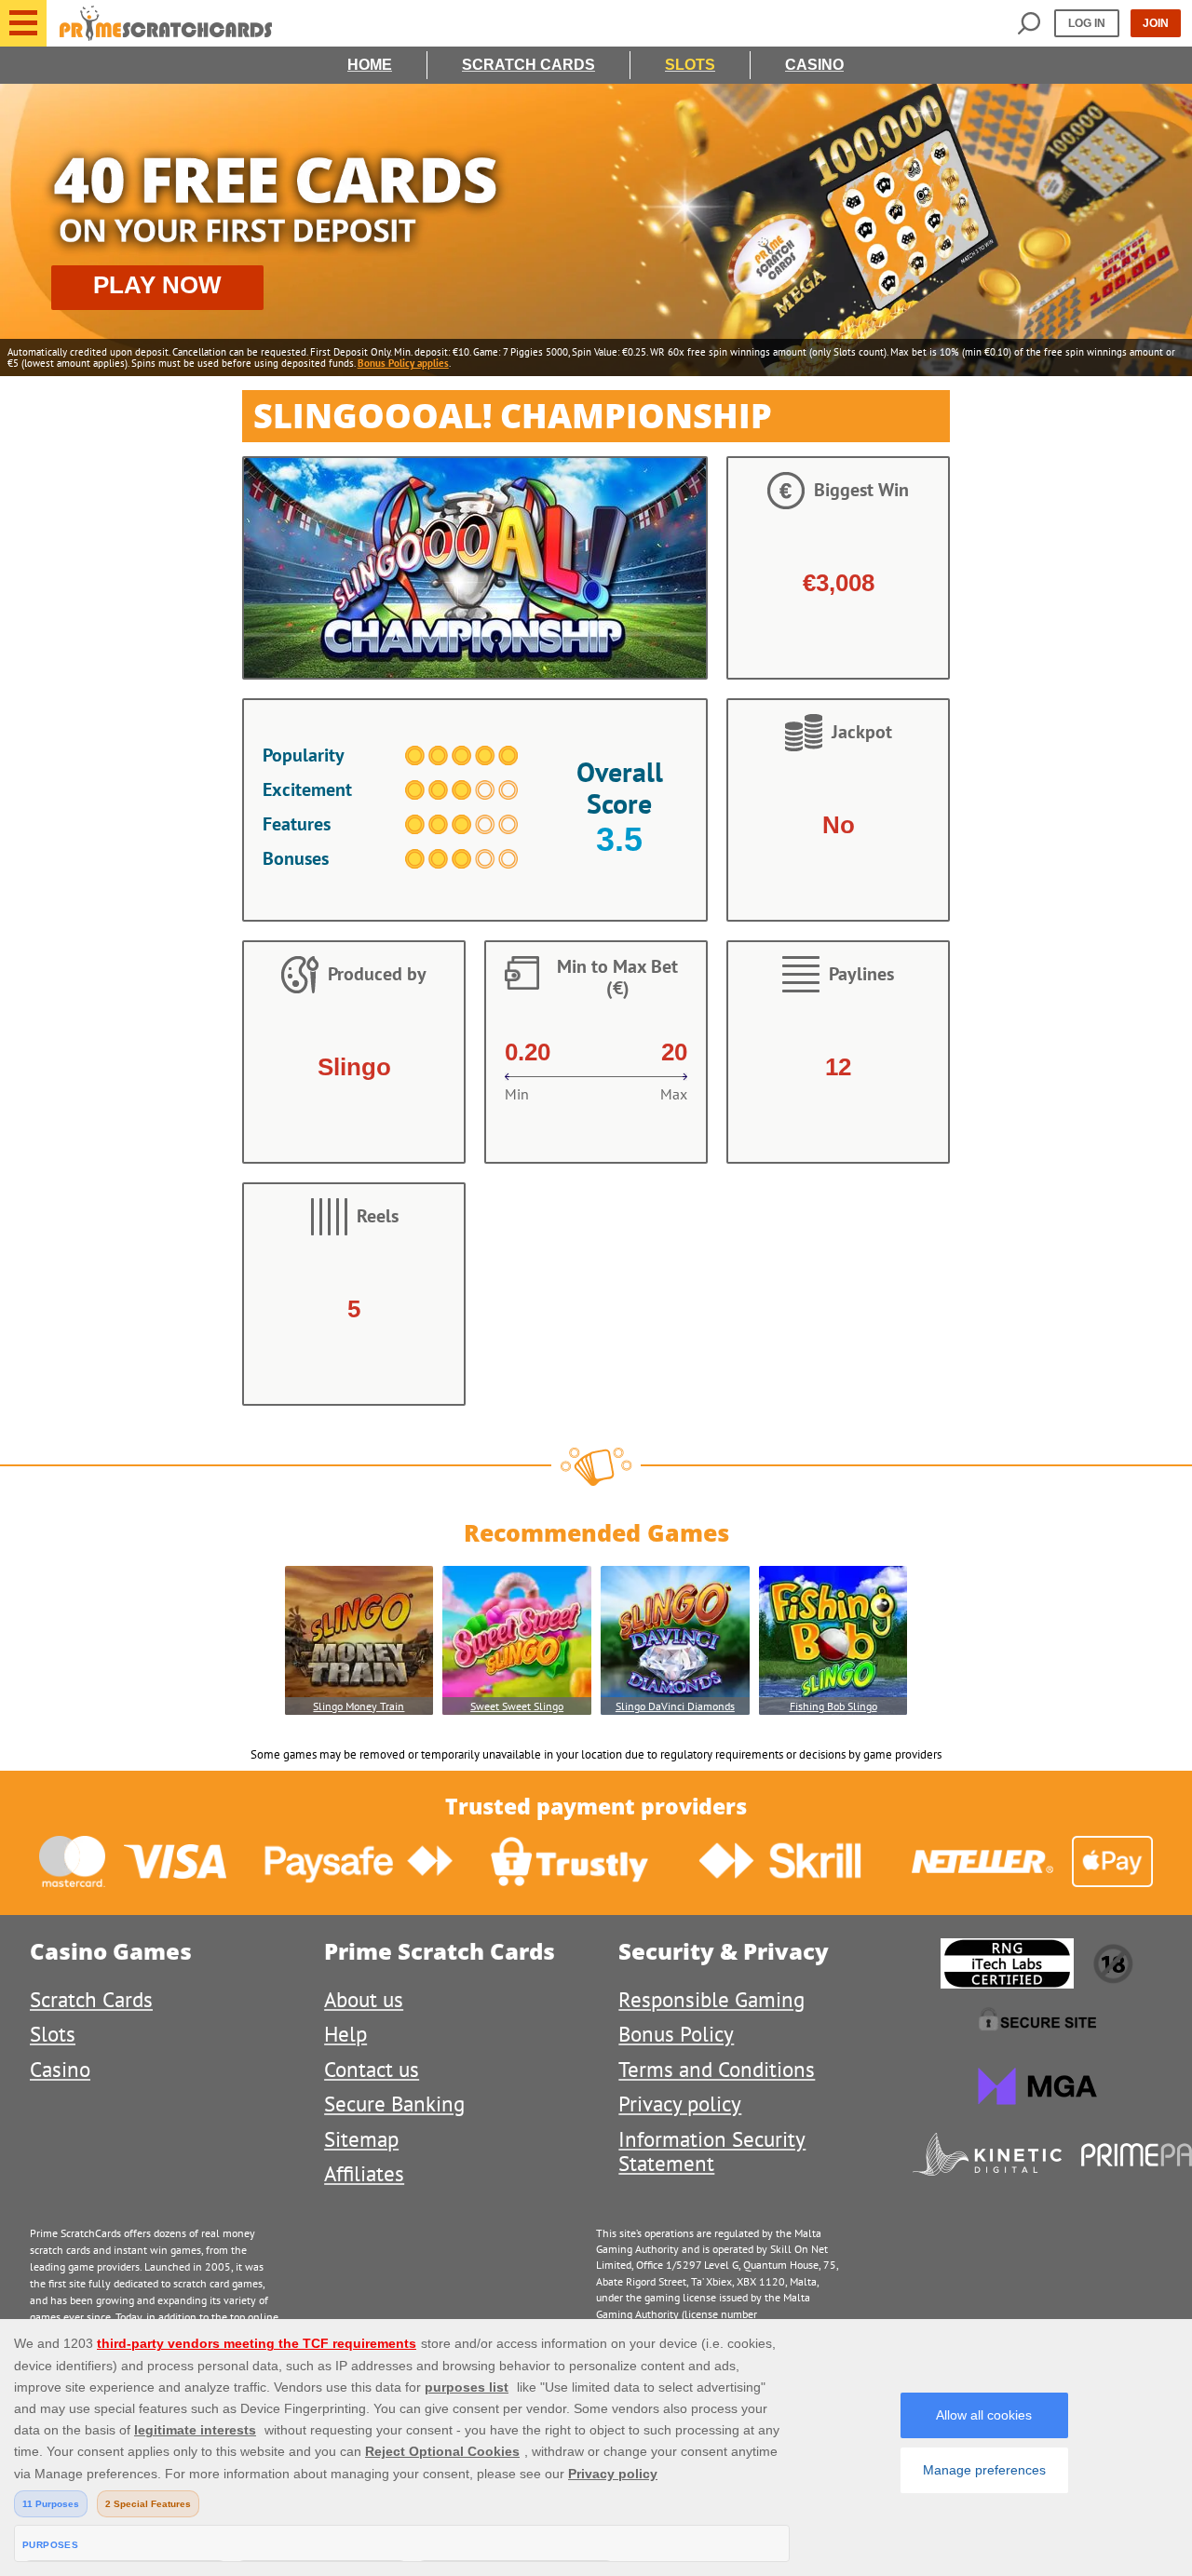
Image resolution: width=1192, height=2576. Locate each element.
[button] (23, 23)
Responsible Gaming (711, 1999)
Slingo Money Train (359, 1706)
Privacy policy (680, 2104)
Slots (690, 65)
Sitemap (361, 2139)
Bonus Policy (676, 2034)
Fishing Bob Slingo (833, 1706)
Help (345, 2034)
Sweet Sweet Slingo (517, 1706)
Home (370, 65)
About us (364, 1999)
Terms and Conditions (717, 2069)
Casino (814, 65)
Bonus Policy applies (403, 363)
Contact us (372, 2069)
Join (1156, 23)
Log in (1087, 23)
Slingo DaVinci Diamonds (675, 1706)
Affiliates (364, 2173)
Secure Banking (394, 2104)
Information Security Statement (712, 2151)
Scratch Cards (528, 65)
